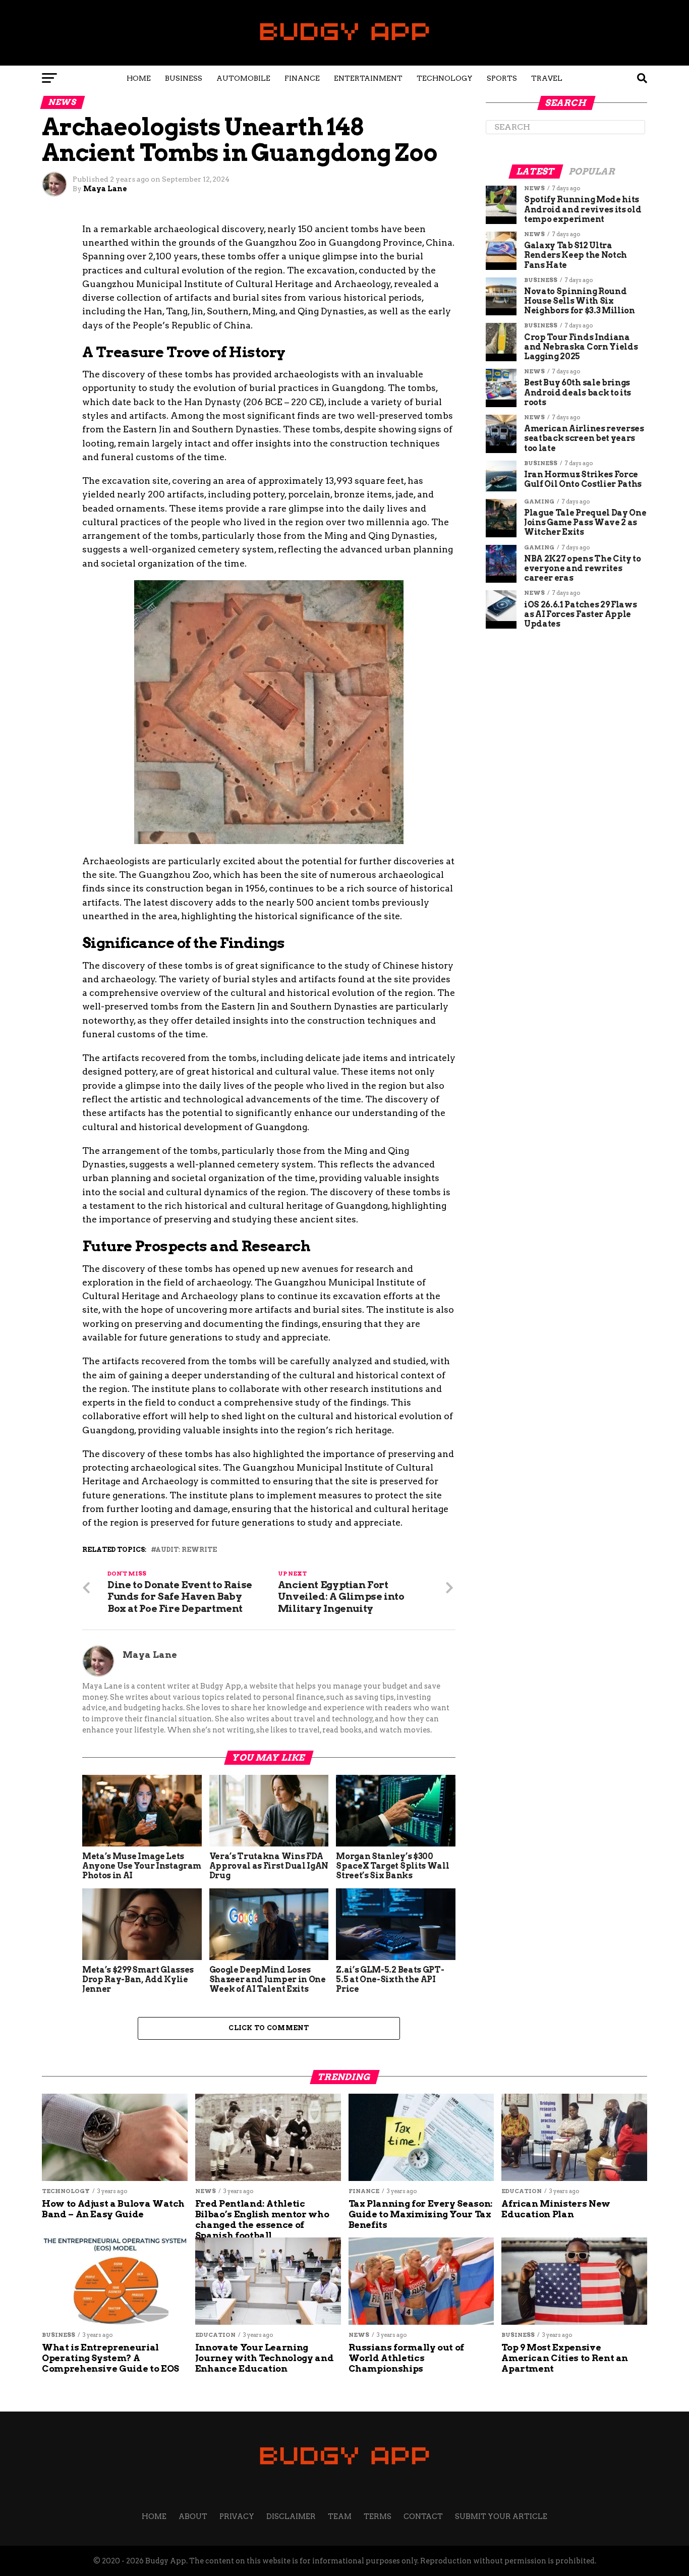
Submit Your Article (501, 2516)
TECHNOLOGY (445, 78)
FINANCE (302, 78)
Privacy (237, 2516)
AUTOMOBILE (243, 78)
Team (340, 2516)
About (193, 2516)
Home (139, 78)
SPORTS (502, 78)
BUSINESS (184, 78)
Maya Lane (105, 189)
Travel (547, 78)
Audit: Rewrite (186, 1550)
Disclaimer (291, 2516)
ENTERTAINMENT (368, 78)
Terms (378, 2516)
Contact (423, 2516)
